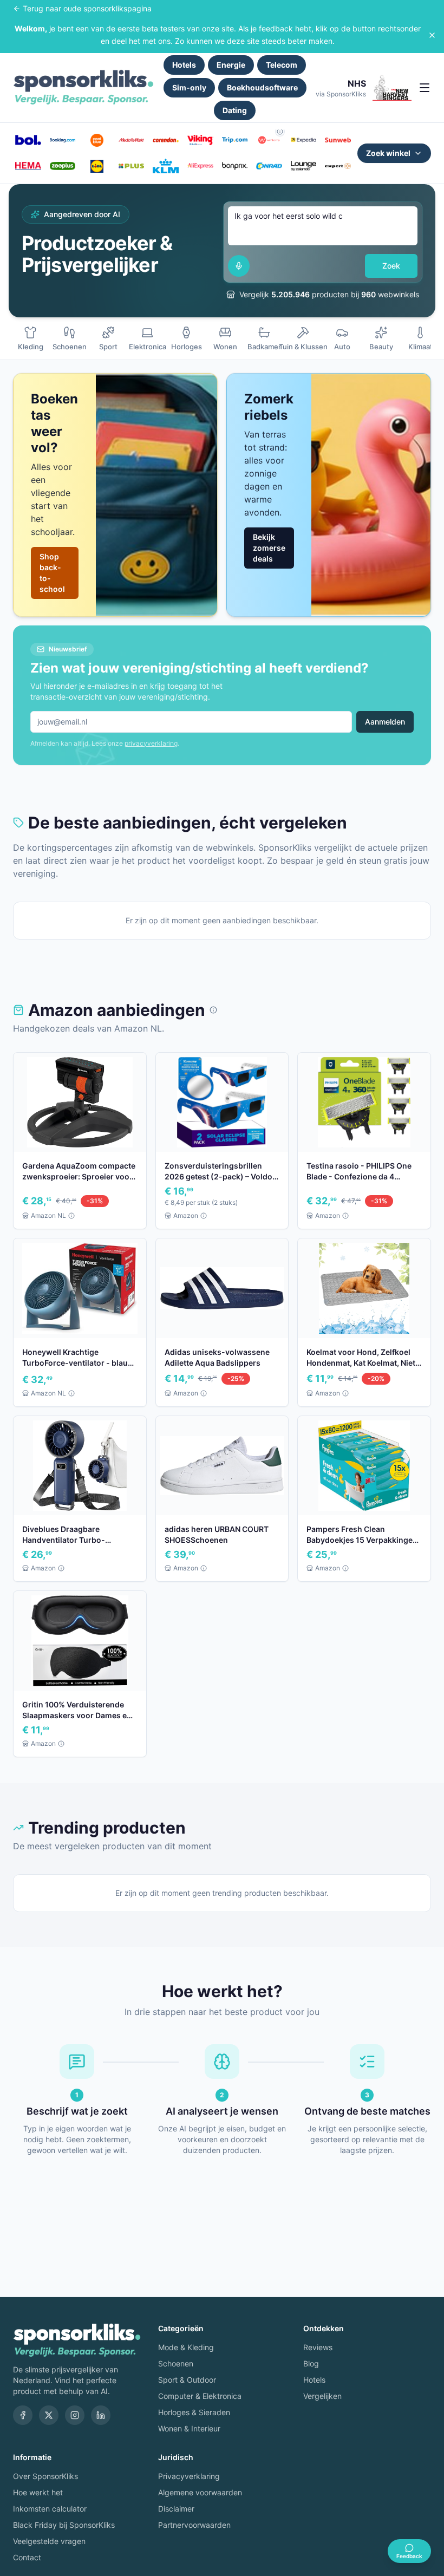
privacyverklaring (151, 743)
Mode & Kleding (186, 2347)
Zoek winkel (388, 153)
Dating (235, 110)
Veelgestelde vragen (49, 2541)
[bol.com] (28, 140)
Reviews (318, 2347)
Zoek (391, 266)
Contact (27, 2557)
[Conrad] (269, 166)
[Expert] (338, 166)
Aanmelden (385, 722)
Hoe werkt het (38, 2492)
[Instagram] (75, 2415)
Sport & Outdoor (187, 2380)
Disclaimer (176, 2509)
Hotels (184, 65)
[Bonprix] (235, 166)
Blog (311, 2363)
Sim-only (189, 87)
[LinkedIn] (101, 2415)
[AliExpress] (200, 166)
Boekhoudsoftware (262, 87)
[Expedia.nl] (304, 140)
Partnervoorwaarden (194, 2525)
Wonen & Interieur (189, 2428)
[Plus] (132, 166)
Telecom (282, 65)
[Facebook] (23, 2415)
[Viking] (200, 140)
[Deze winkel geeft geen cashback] (280, 132)
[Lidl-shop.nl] (97, 166)
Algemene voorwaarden (200, 2492)
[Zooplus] (63, 166)
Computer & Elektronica (200, 2396)
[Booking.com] (63, 140)
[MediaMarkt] (132, 140)
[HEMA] (28, 166)
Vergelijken (322, 2396)
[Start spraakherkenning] (239, 266)
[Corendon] (166, 140)
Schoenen (176, 2363)
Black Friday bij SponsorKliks (64, 2525)
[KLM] (166, 166)
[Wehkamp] (269, 140)
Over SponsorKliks (45, 2476)
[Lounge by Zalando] (304, 166)
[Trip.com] (235, 140)
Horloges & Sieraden (194, 2412)
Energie (231, 65)
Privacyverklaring (189, 2476)
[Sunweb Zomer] (338, 140)
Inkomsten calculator (50, 2509)
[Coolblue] (97, 140)
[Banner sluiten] (432, 35)
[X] (49, 2415)
